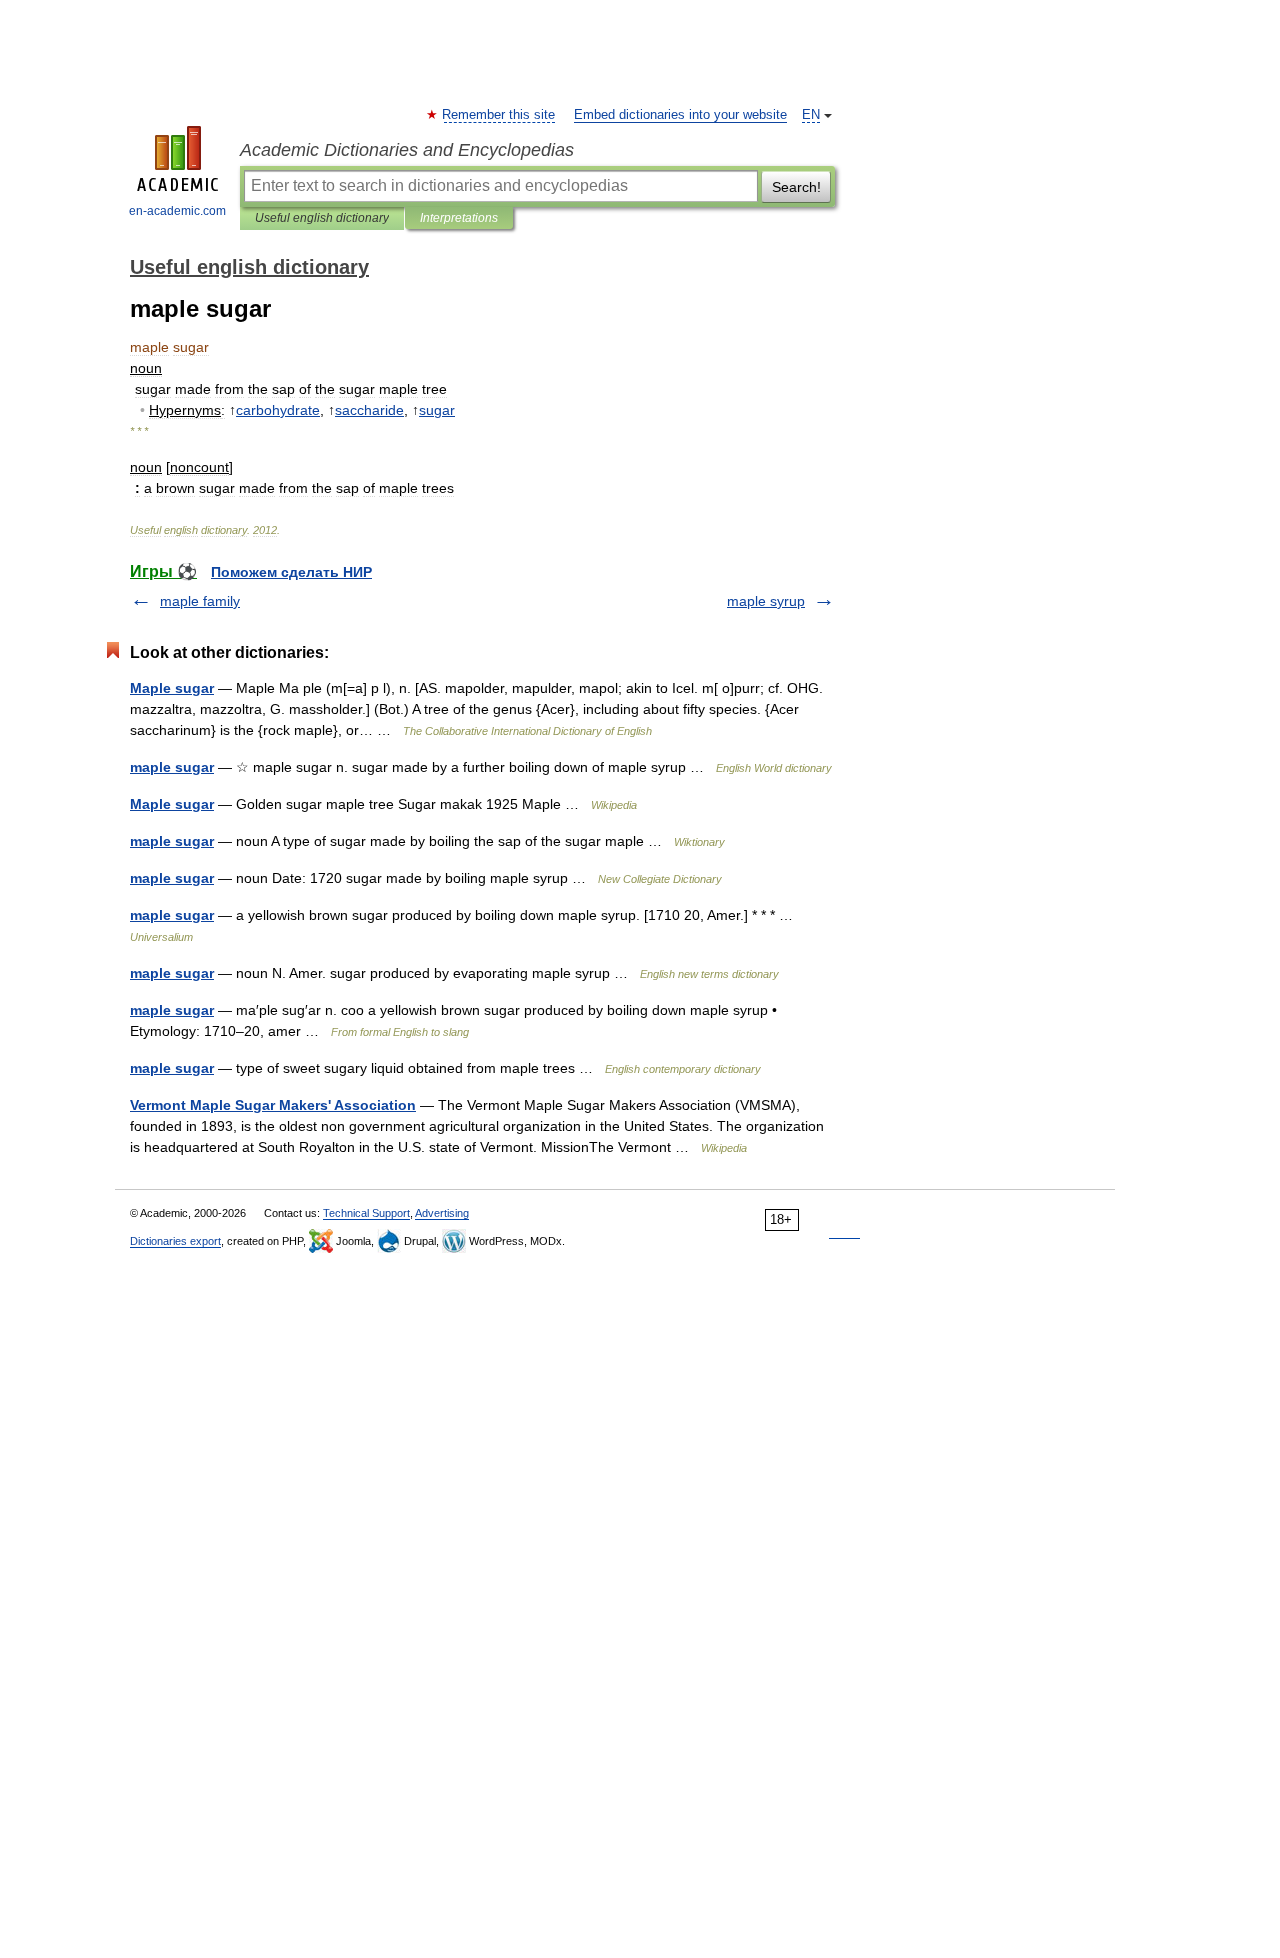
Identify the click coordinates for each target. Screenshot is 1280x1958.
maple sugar (172, 767)
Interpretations (459, 218)
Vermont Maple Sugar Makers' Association (273, 1105)
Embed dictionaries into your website (680, 115)
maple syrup (766, 601)
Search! (796, 187)
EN (811, 115)
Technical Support (366, 1213)
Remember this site (499, 115)
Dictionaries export (175, 1241)
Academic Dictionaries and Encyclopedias (407, 150)
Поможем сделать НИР (291, 572)
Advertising (442, 1213)
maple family (200, 601)
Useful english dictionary (322, 218)
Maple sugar (172, 688)
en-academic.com (177, 211)
